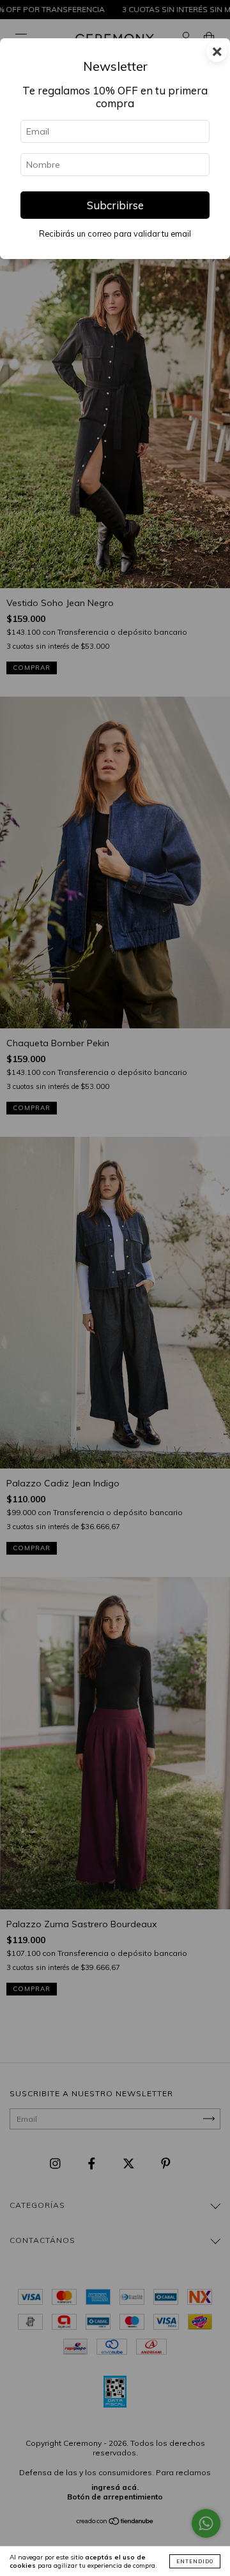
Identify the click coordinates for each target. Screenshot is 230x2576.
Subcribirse (115, 205)
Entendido (195, 2561)
